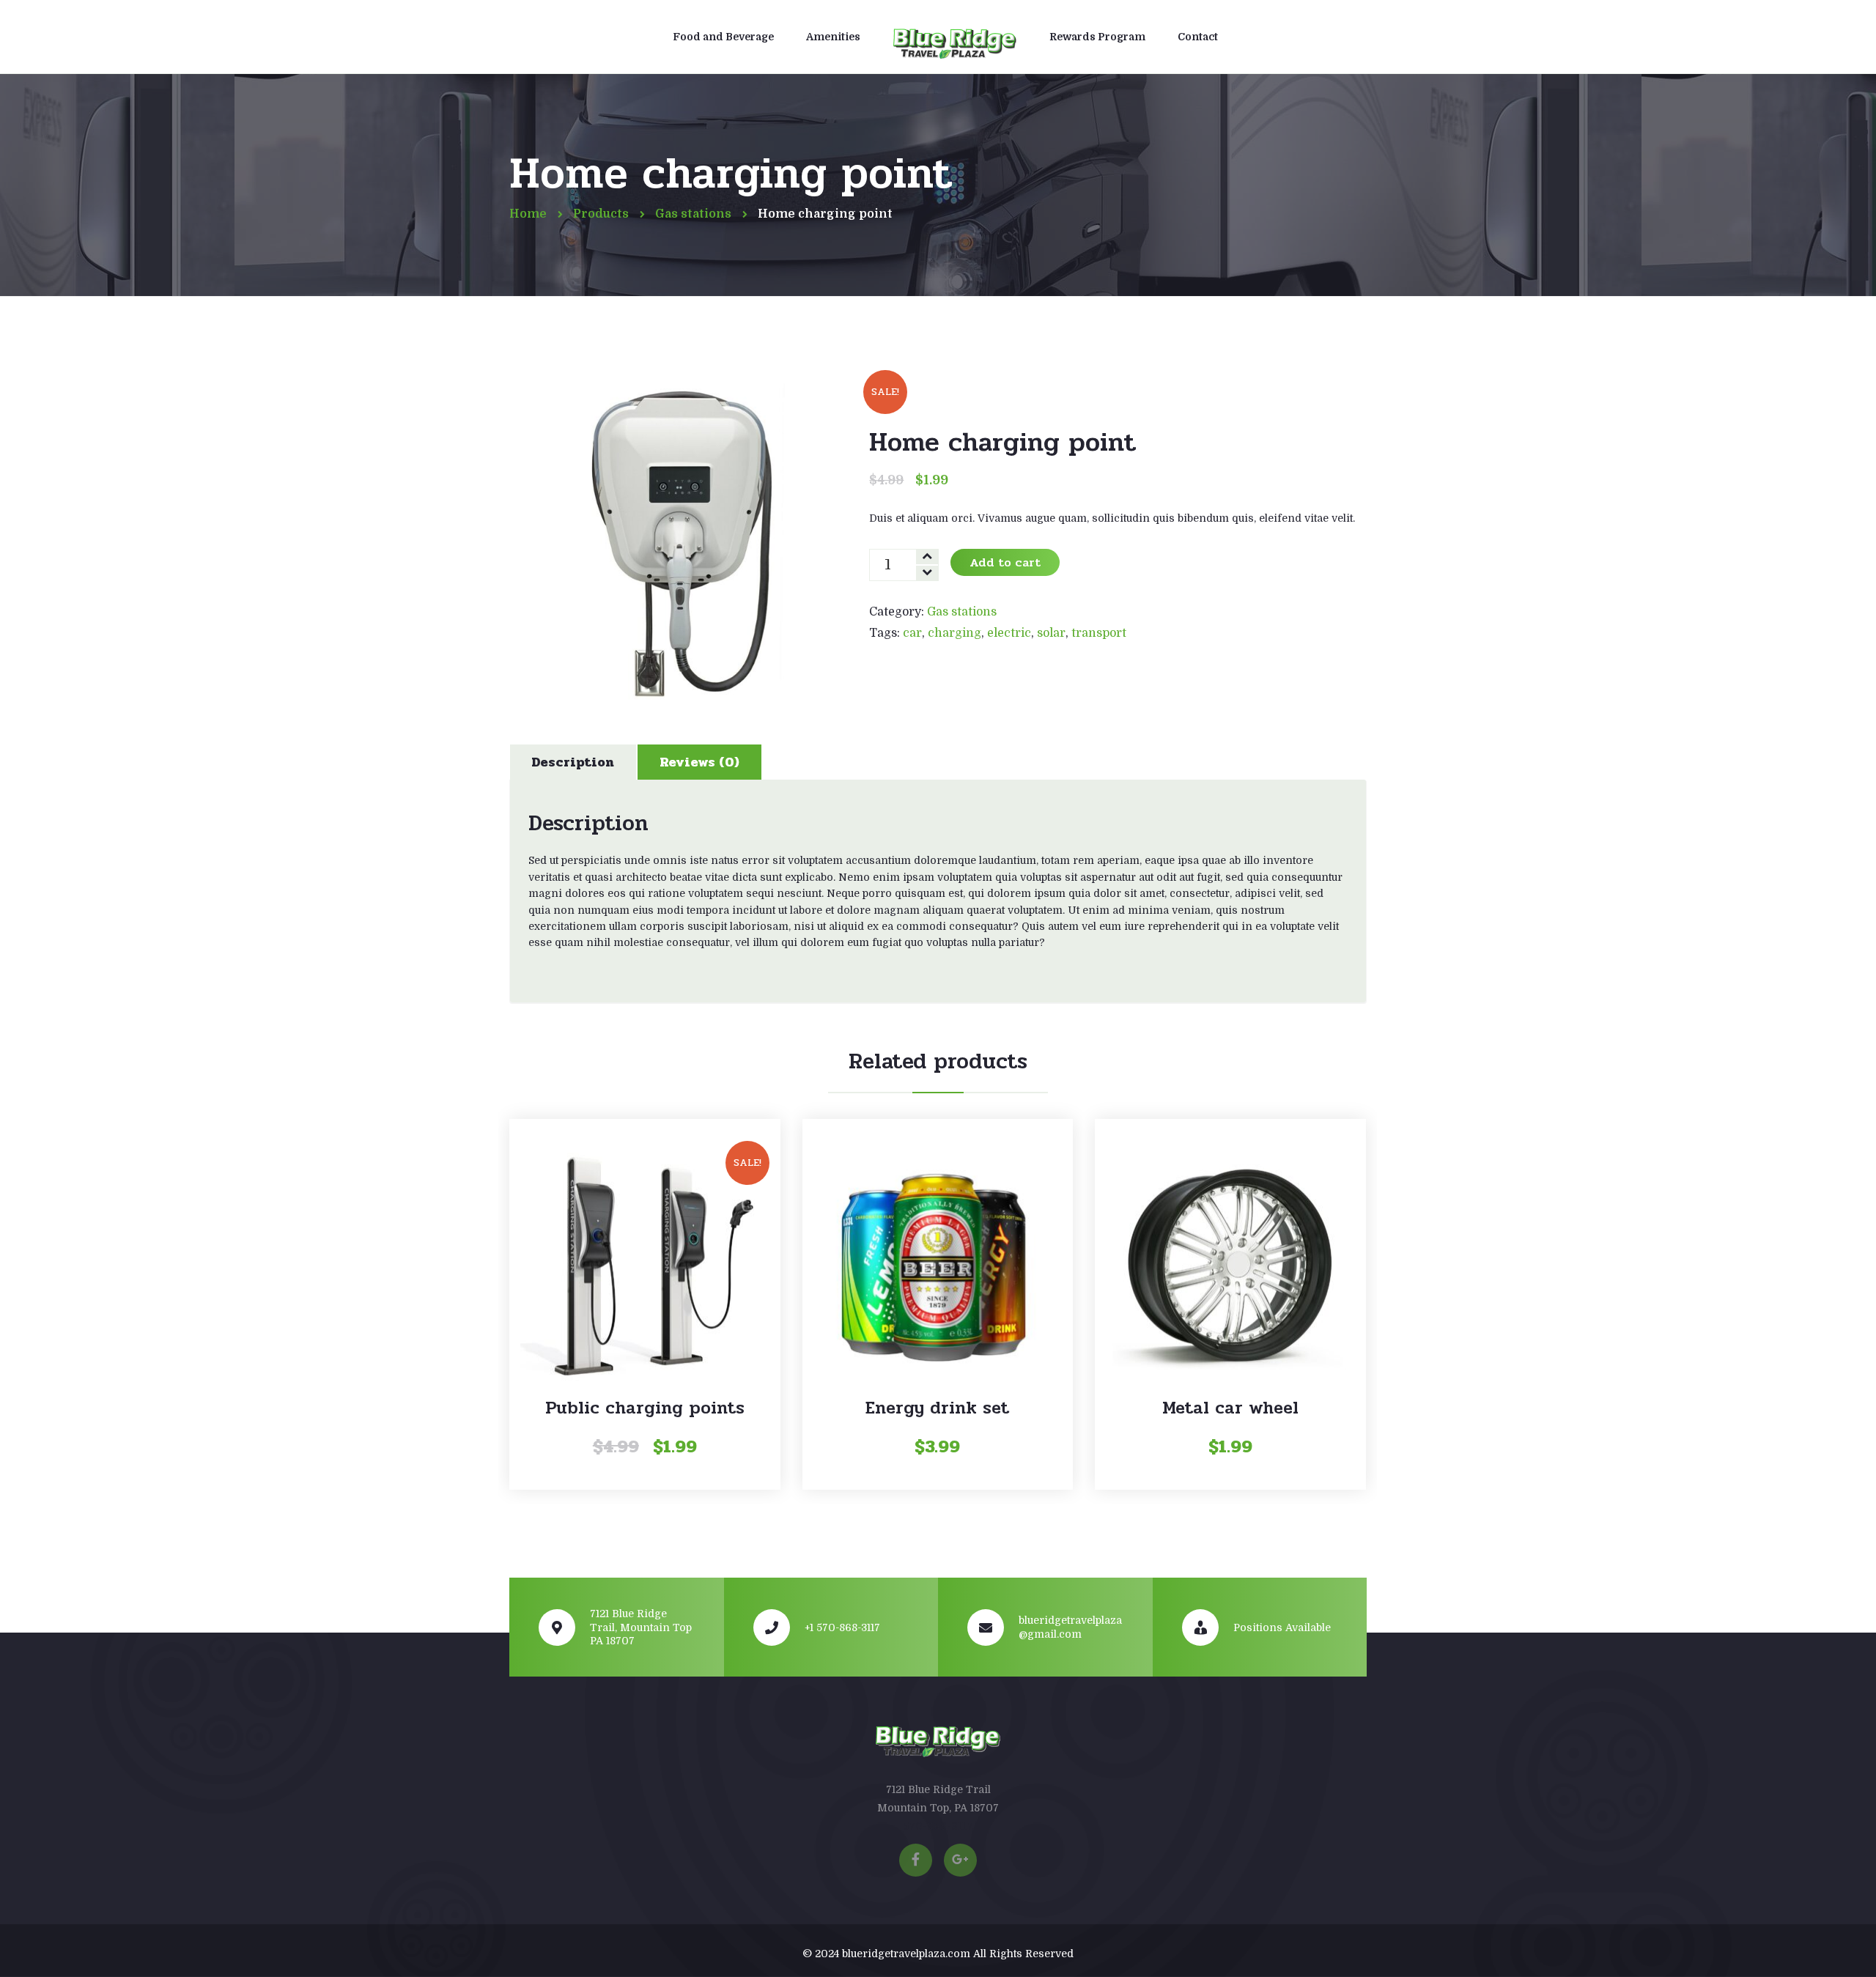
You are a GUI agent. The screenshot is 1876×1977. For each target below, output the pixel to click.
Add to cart (1005, 562)
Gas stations (962, 612)
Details (645, 1216)
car (912, 633)
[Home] (955, 39)
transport (1099, 633)
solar (1051, 633)
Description (573, 762)
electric (1009, 633)
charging (954, 633)
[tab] (573, 762)
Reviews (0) (699, 762)
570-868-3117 (938, 1826)
